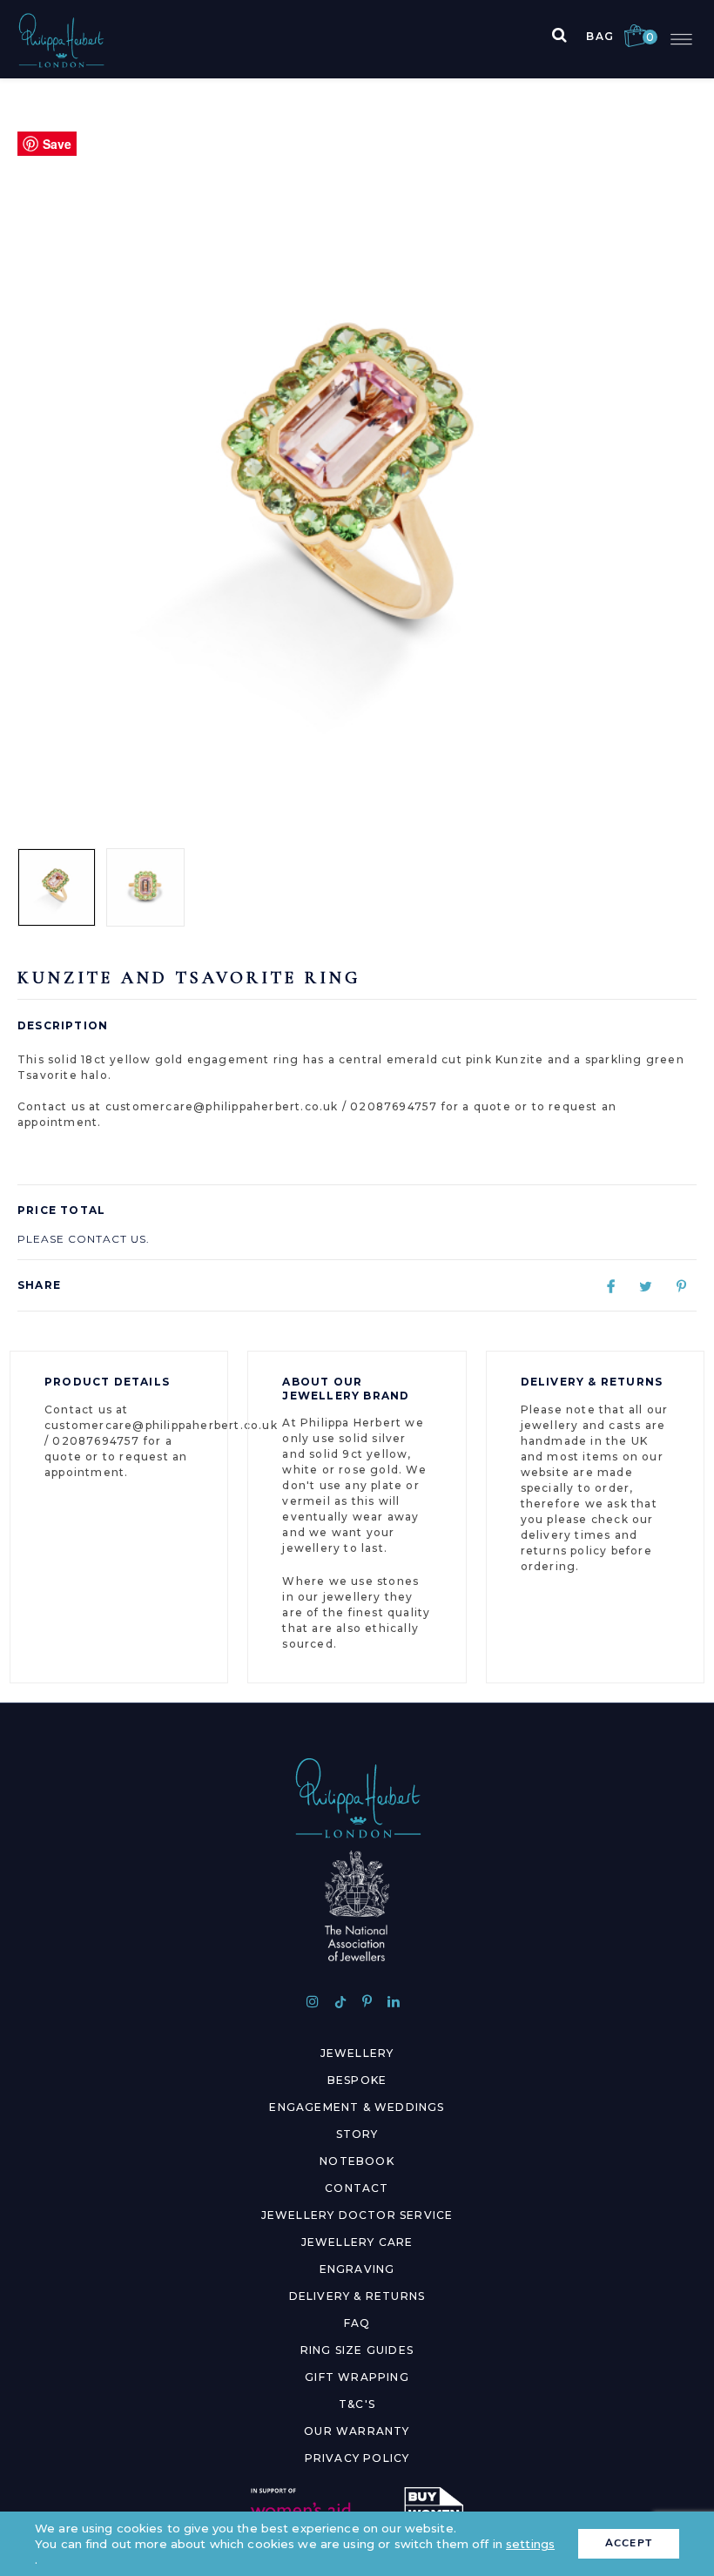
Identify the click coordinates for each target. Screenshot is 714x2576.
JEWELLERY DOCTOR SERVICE (357, 2215)
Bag (616, 36)
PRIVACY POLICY (357, 2458)
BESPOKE (357, 2080)
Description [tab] (63, 1025)
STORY (357, 2134)
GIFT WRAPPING (357, 2377)
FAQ (357, 2323)
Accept (629, 2543)
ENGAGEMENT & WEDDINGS (357, 2107)
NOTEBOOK (357, 2161)
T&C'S (357, 2404)
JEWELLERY (357, 2053)
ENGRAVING (357, 2269)
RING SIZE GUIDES (357, 2350)
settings (530, 2544)
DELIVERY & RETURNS (357, 2296)
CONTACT (357, 2188)
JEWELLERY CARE (357, 2242)
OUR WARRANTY (357, 2431)
